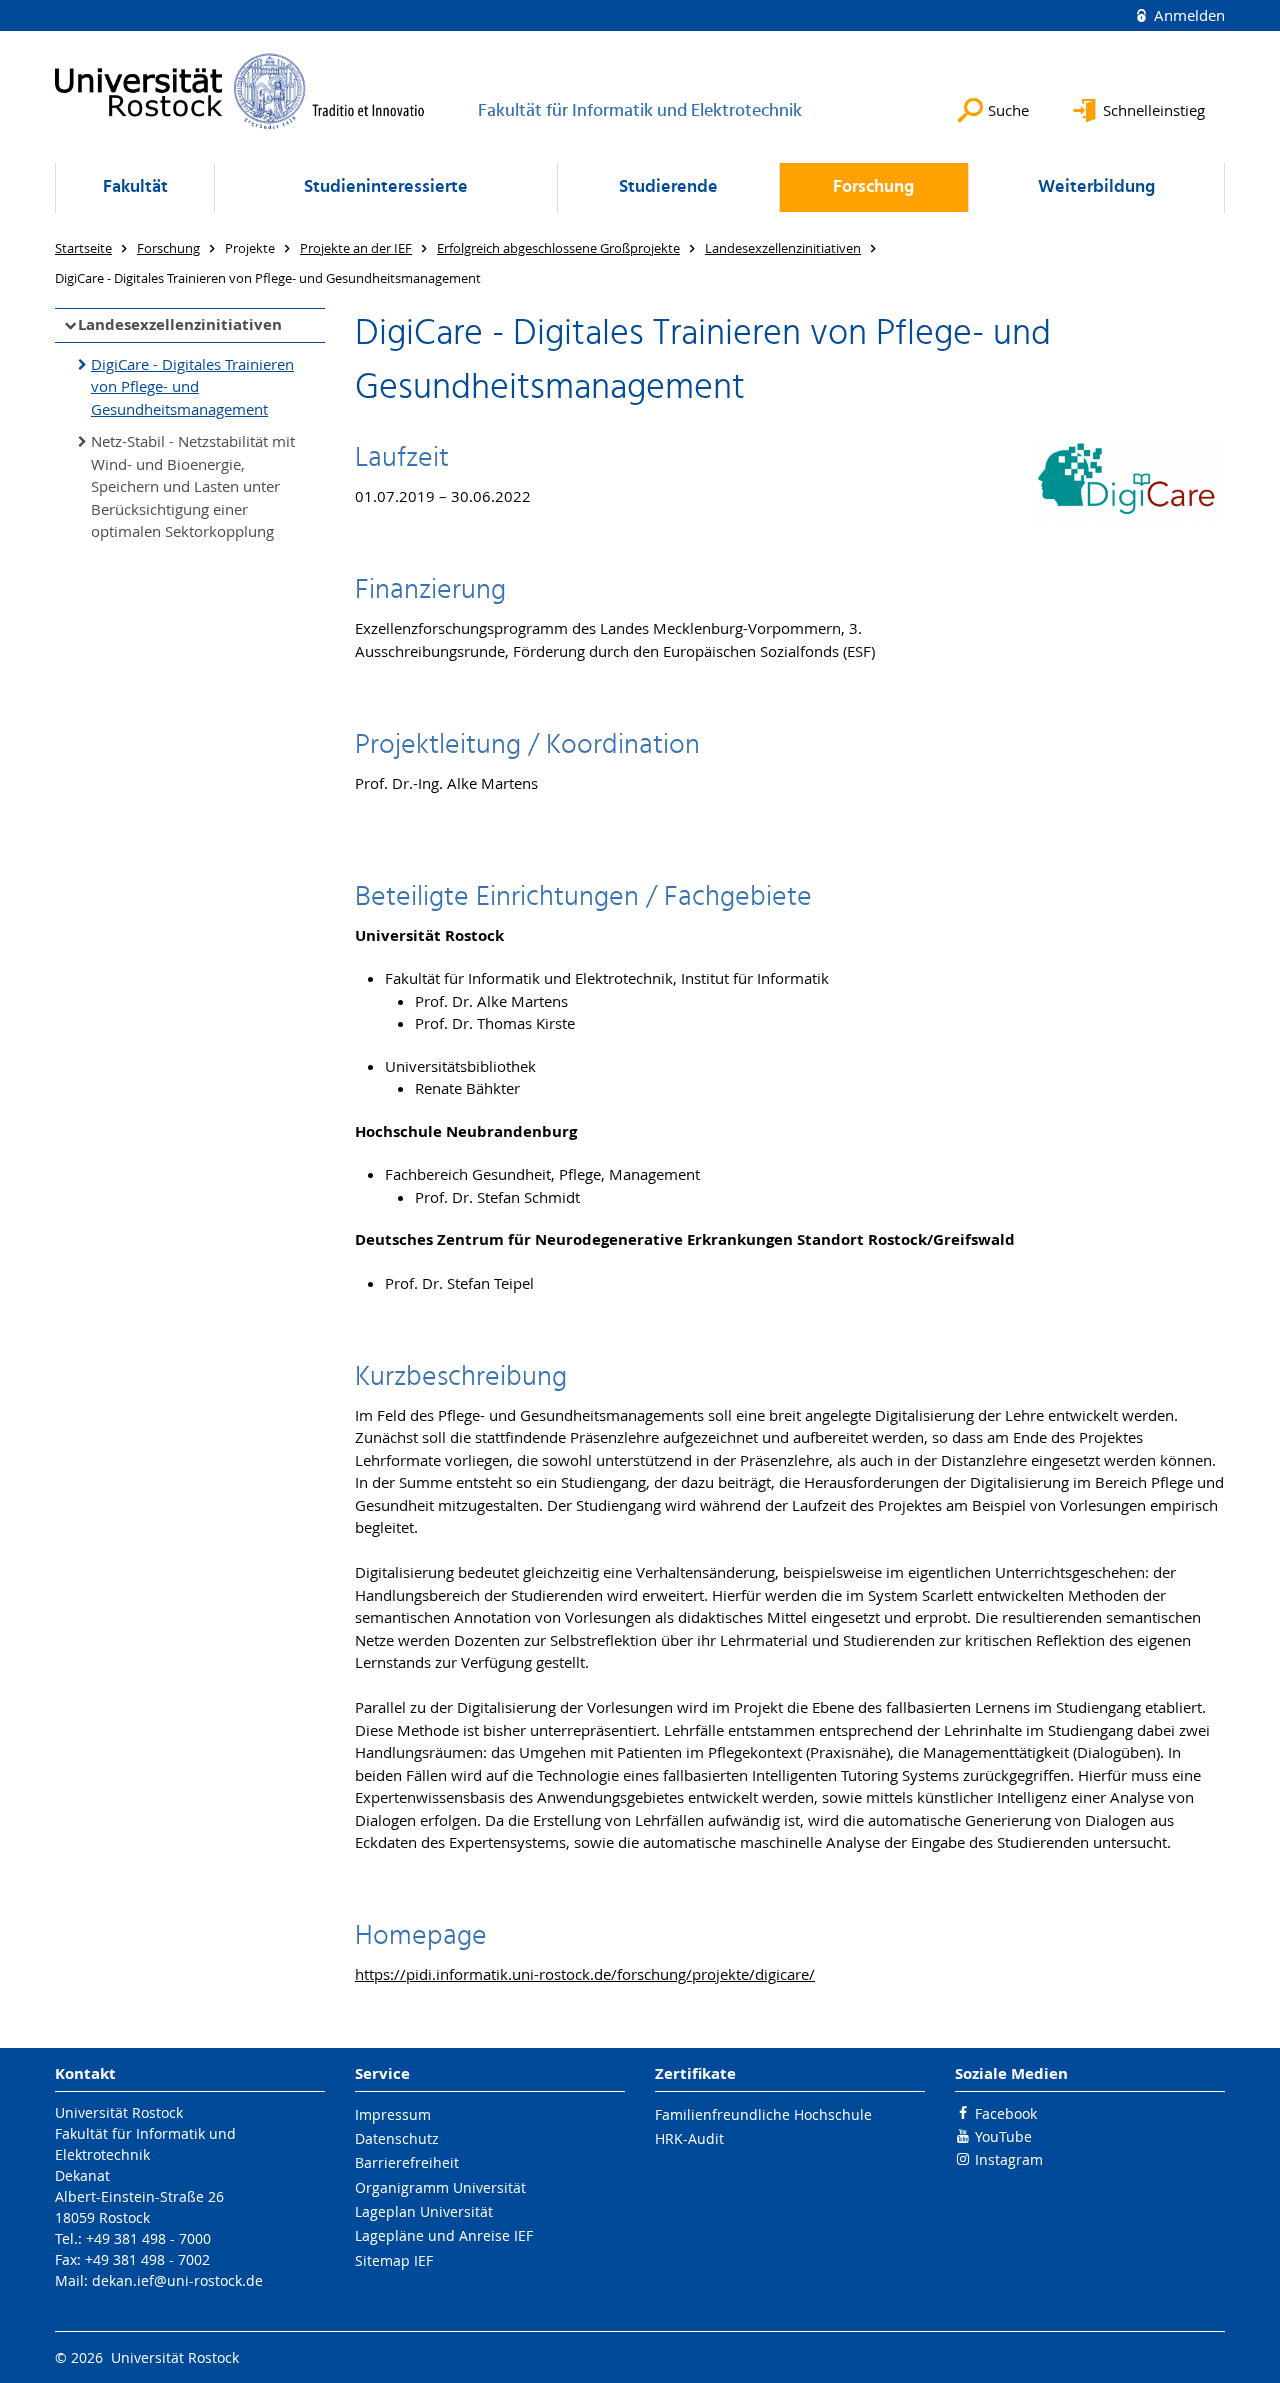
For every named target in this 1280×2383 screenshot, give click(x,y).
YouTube (1003, 2136)
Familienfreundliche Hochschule (763, 2114)
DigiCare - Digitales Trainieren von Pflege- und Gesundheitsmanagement (192, 386)
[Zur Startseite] (240, 91)
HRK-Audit (689, 2138)
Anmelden (1187, 15)
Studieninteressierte (386, 187)
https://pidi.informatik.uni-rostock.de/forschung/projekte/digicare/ (585, 1974)
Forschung (873, 187)
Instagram (1009, 2159)
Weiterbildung (1096, 187)
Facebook (1006, 2113)
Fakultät (135, 187)
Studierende (668, 187)
